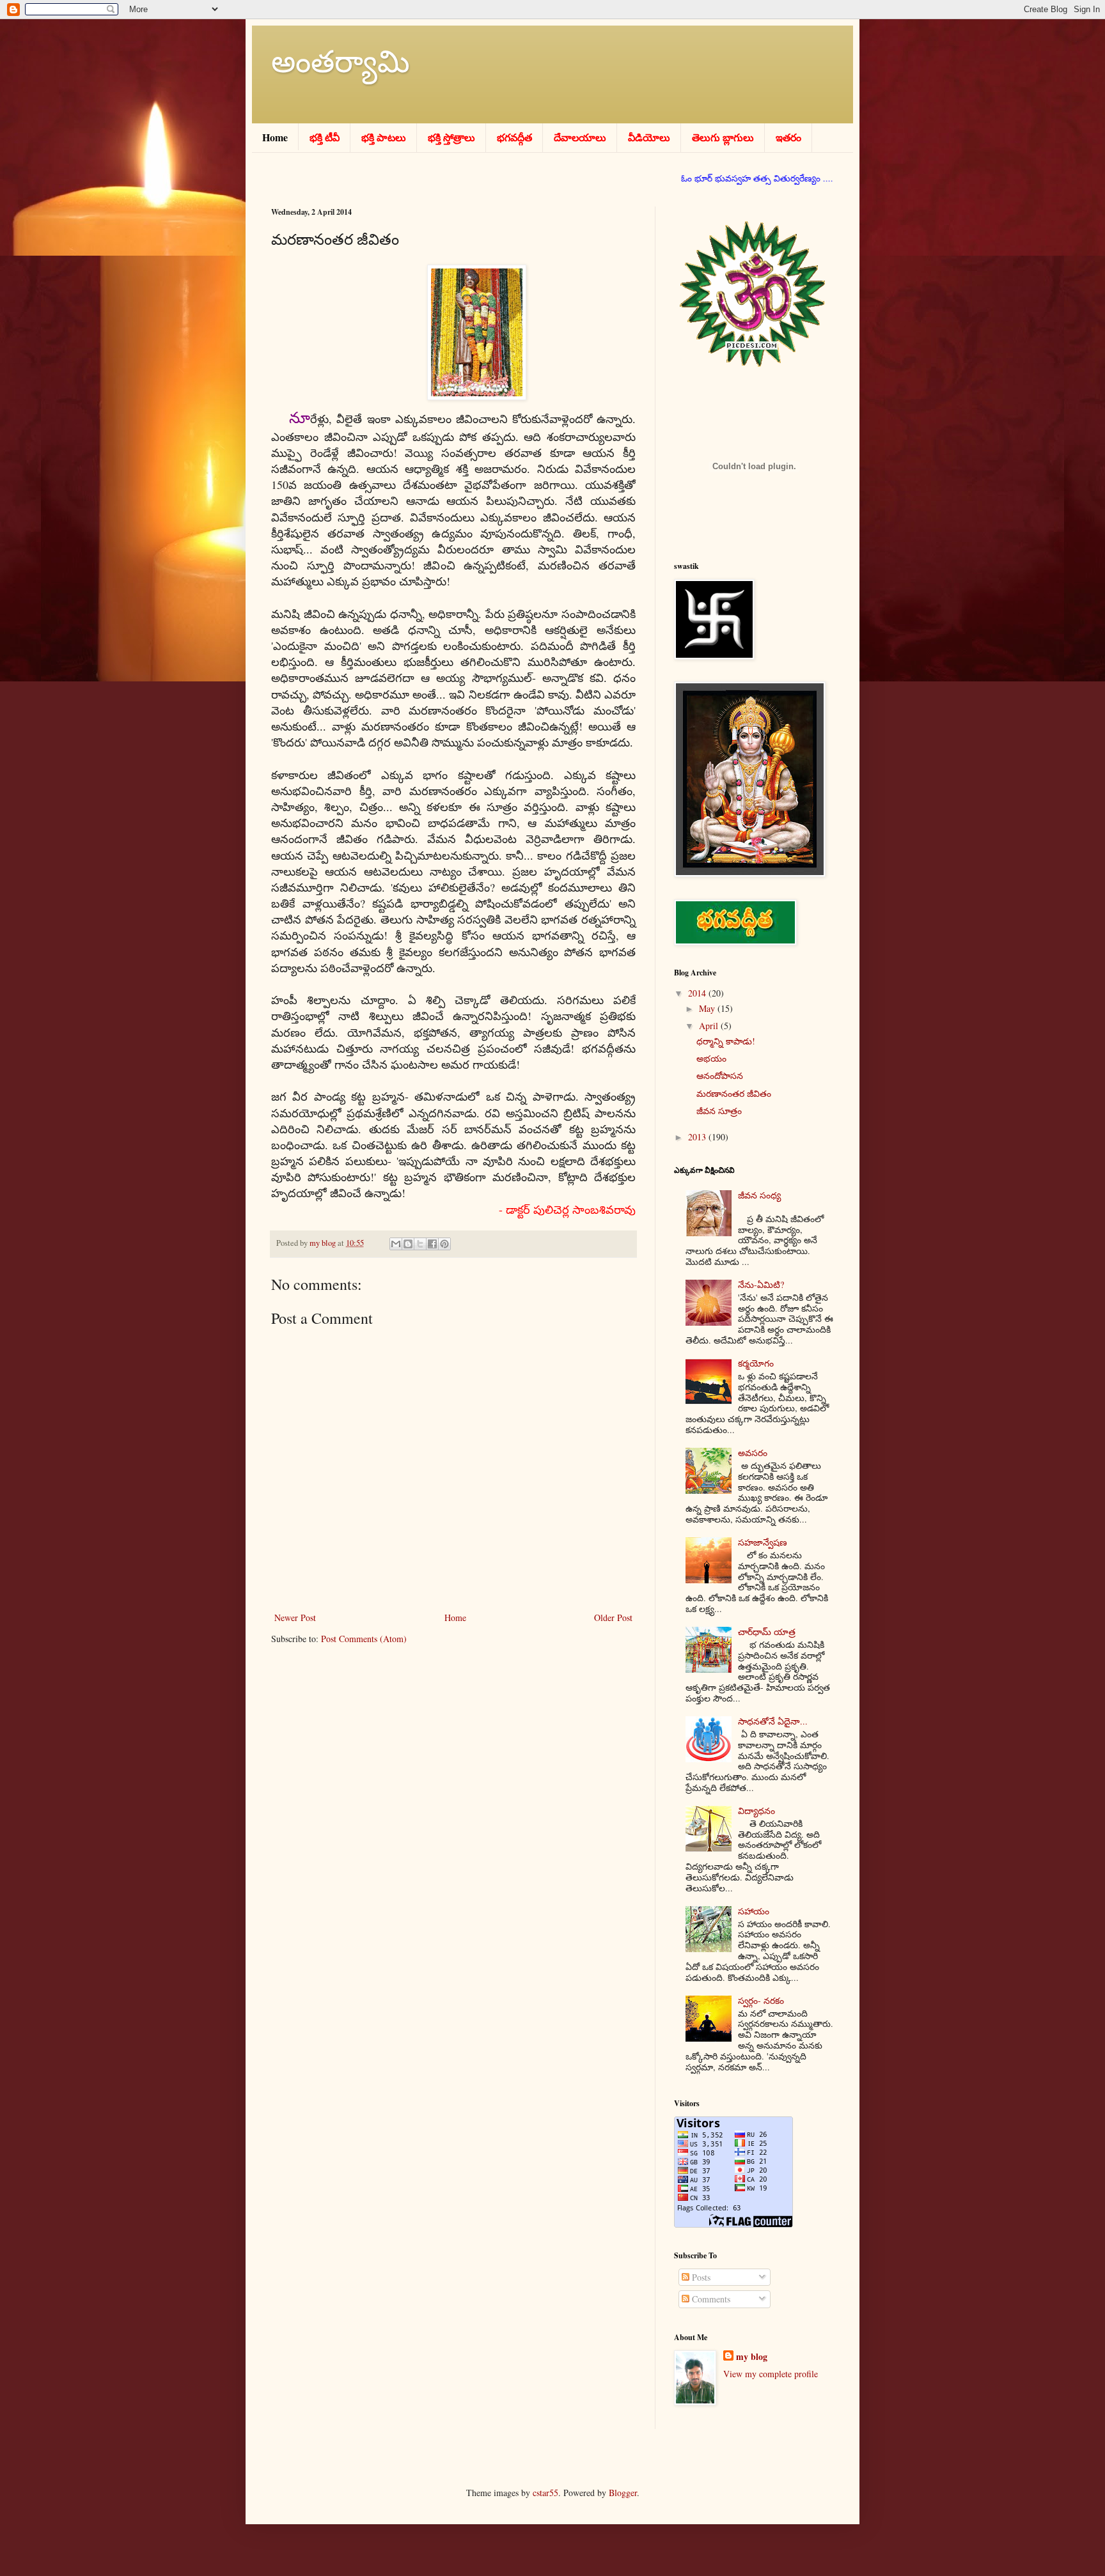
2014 (698, 993)
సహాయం (754, 1911)
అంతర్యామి (341, 60)
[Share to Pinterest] (444, 1244)
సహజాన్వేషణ (763, 1542)
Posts (700, 2277)
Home (455, 1618)
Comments (710, 2299)
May (708, 1008)
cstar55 (545, 2493)
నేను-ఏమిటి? (761, 1284)
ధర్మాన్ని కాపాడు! (726, 1041)
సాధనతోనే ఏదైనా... (773, 1721)
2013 (698, 1137)
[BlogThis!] (408, 1244)
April (710, 1026)
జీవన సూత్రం (719, 1111)
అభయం (711, 1058)
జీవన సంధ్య (759, 1195)
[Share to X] (420, 1244)
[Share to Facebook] (432, 1244)
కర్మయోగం (756, 1363)
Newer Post (295, 1618)
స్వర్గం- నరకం (761, 2000)
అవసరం (753, 1453)
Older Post (613, 1618)
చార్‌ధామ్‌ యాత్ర (767, 1632)
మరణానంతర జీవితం (734, 1093)
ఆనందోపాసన (720, 1075)
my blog (752, 2357)
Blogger (623, 2493)
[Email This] (396, 1244)
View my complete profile (771, 2374)
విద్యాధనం (756, 1811)
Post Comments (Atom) (364, 1639)
